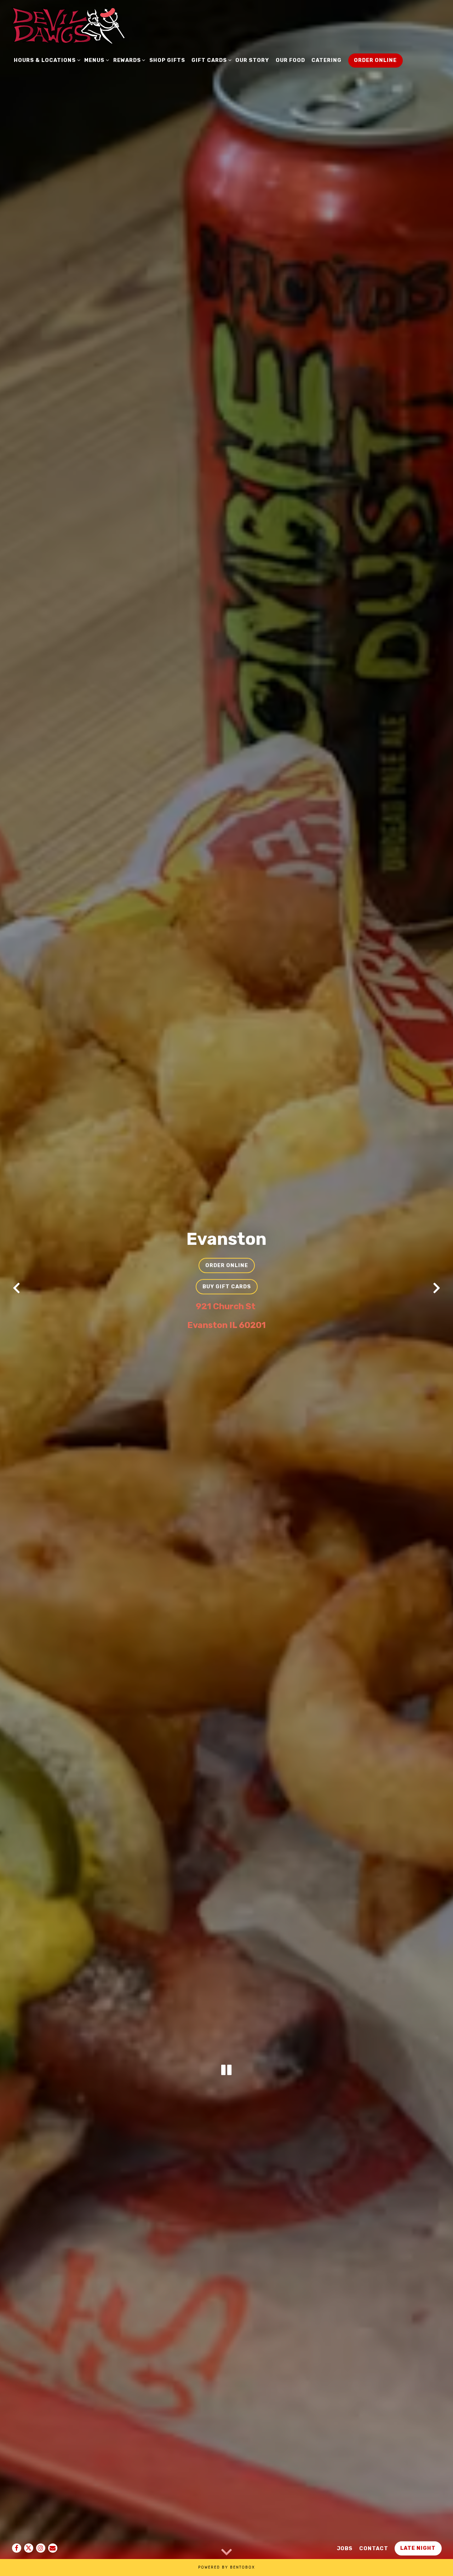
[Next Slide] (436, 1288)
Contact (374, 2548)
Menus (95, 60)
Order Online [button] (375, 60)
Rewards (128, 60)
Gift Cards (210, 60)
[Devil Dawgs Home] (68, 25)
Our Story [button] (252, 60)
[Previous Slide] (17, 1288)
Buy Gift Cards (227, 1286)
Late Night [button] (418, 2548)
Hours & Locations (46, 60)
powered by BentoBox (226, 2567)
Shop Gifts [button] (167, 60)
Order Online (227, 1265)
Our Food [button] (290, 60)
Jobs (345, 2548)
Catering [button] (326, 60)
